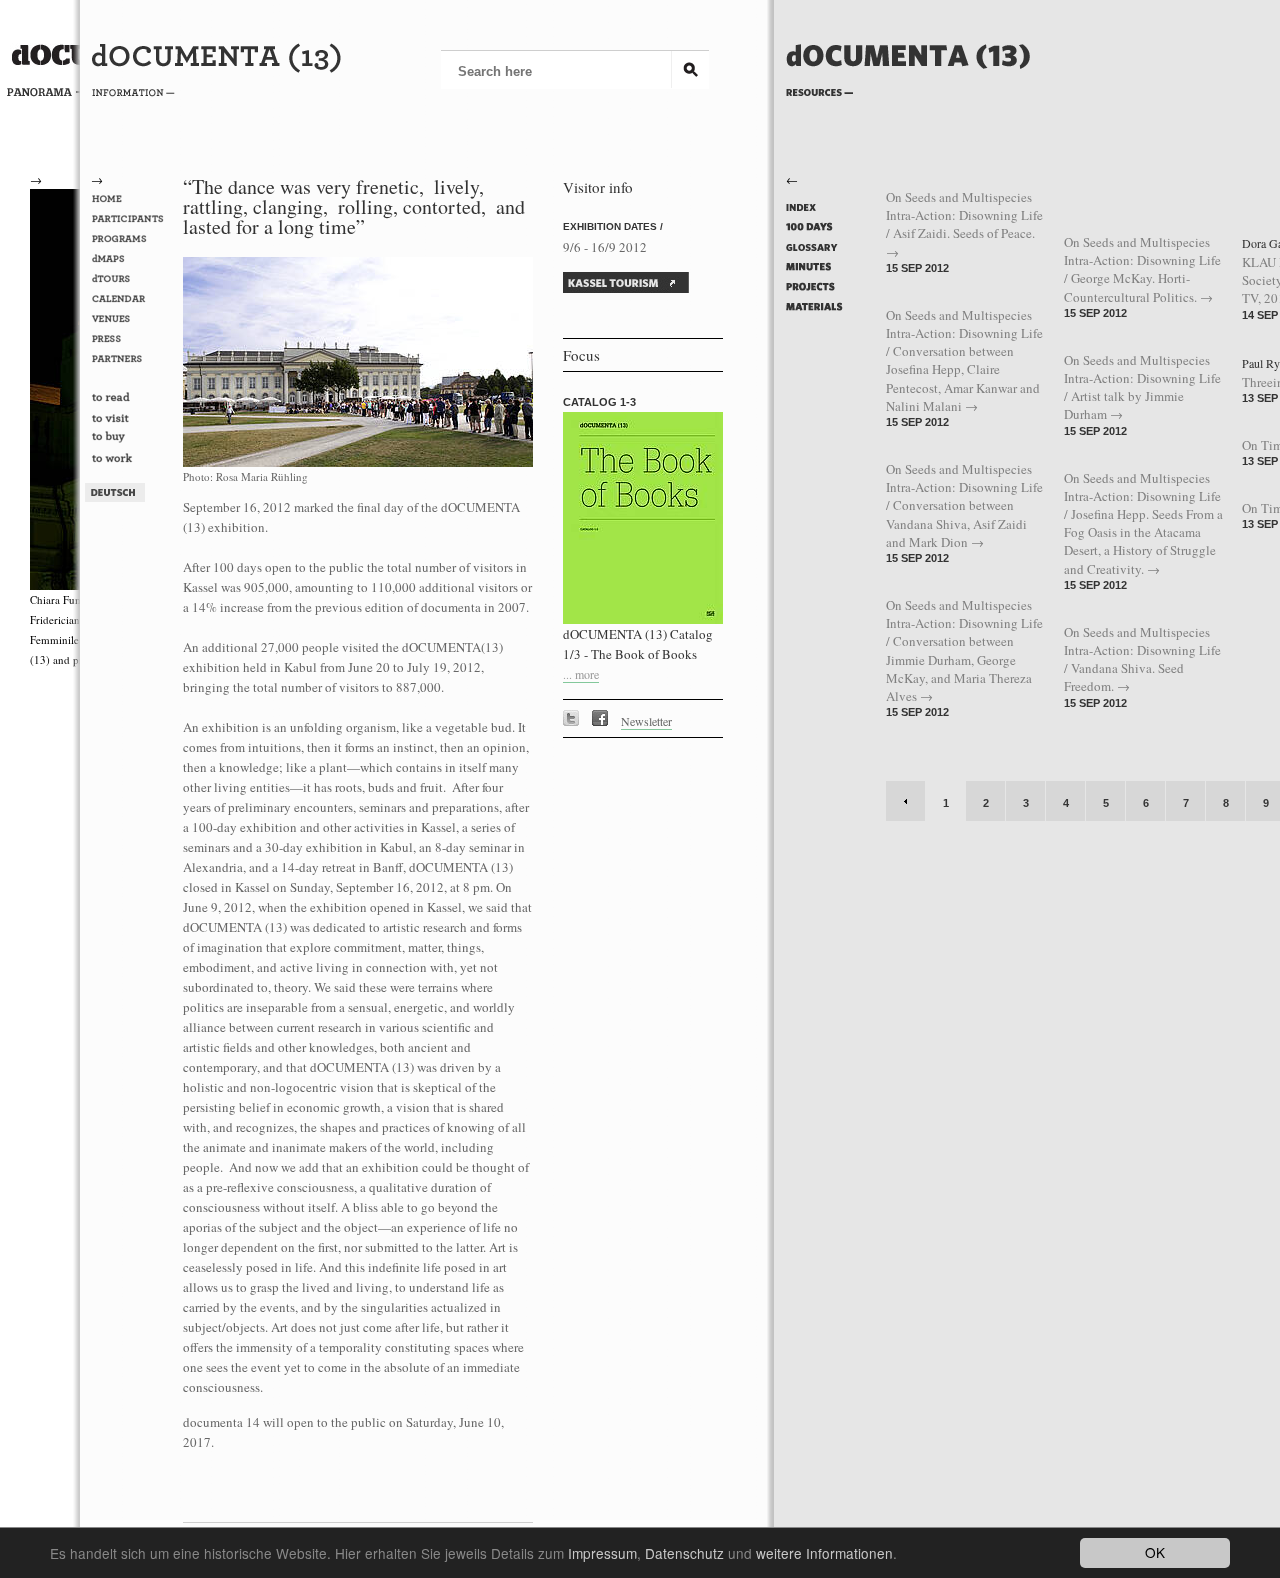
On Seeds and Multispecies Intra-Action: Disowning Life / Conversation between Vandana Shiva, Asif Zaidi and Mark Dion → (964, 505)
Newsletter (646, 721)
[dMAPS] (131, 259)
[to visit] (131, 419)
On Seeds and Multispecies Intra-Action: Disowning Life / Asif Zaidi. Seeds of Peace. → (964, 224)
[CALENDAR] (131, 299)
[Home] (908, 87)
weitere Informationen (824, 1553)
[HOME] (131, 199)
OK (1155, 1552)
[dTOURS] (131, 279)
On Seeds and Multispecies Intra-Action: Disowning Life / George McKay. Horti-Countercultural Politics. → (1142, 269)
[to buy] (131, 440)
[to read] (131, 399)
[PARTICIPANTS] (131, 219)
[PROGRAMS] (131, 239)
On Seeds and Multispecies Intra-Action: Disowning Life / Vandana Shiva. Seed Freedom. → (1142, 659)
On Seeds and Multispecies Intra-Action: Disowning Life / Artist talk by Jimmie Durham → (1142, 387)
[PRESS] (131, 339)
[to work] (131, 460)
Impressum (602, 1553)
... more (581, 674)
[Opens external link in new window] (576, 721)
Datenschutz (684, 1553)
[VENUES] (131, 319)
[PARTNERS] (131, 359)
